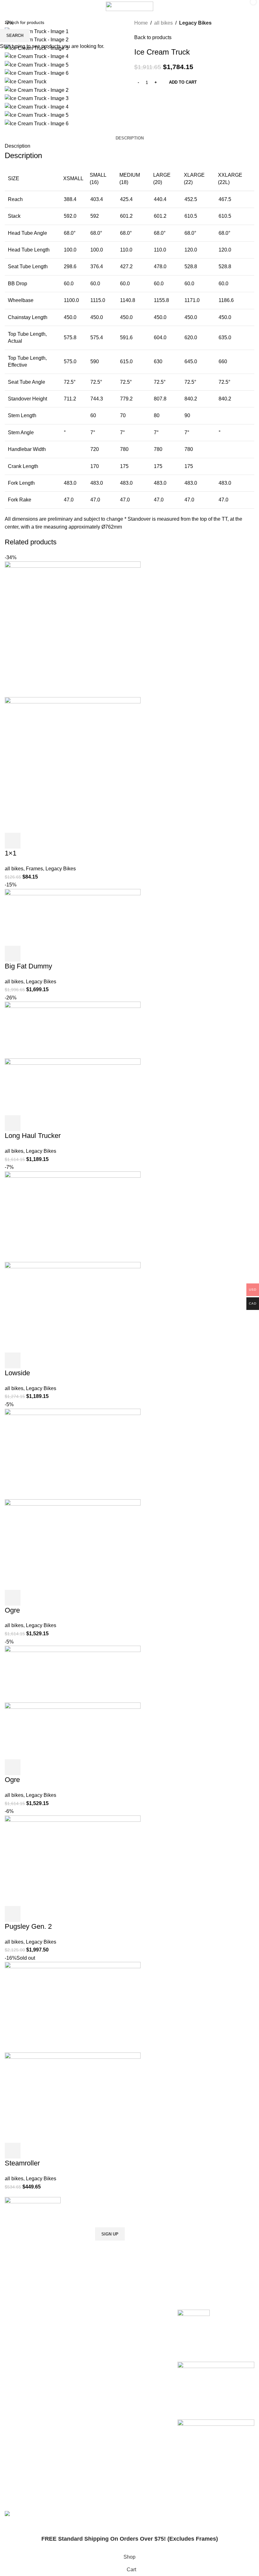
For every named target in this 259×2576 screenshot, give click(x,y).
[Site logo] (129, 6)
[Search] (232, 6)
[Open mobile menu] (11, 6)
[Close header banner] (8, 2527)
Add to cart (183, 82)
